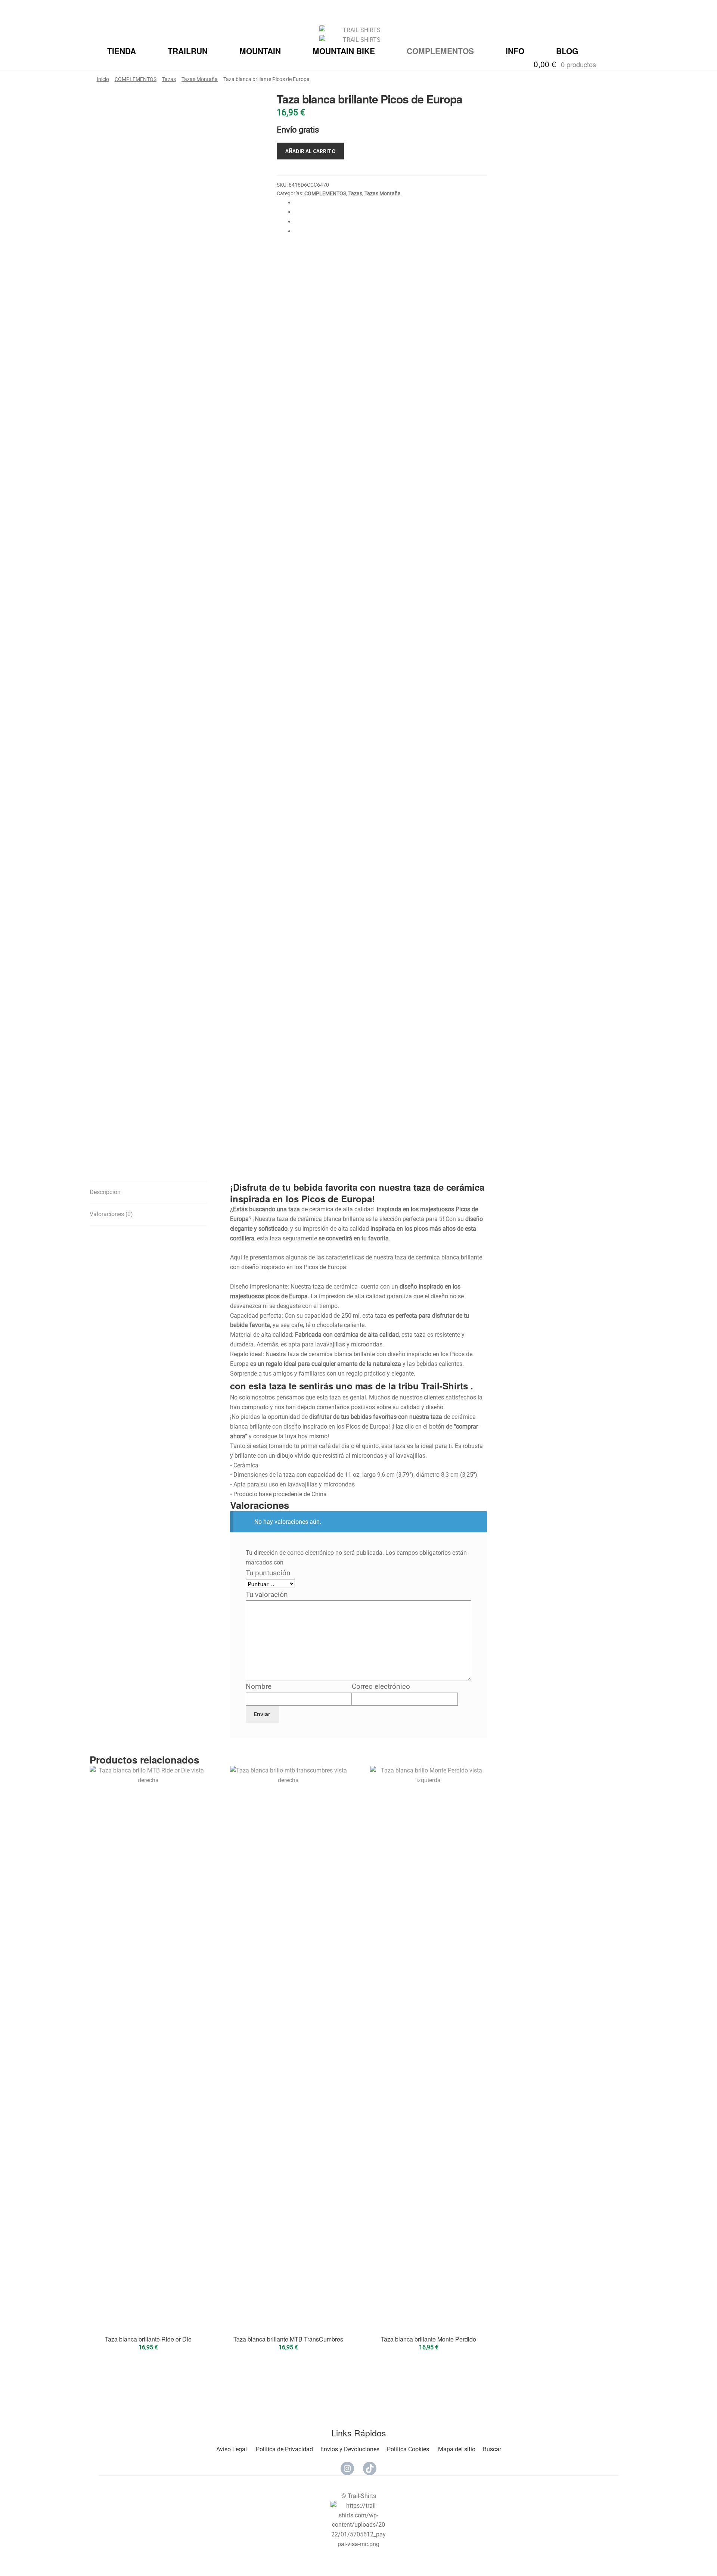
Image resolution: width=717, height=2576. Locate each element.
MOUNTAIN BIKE (344, 51)
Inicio (103, 79)
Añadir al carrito (311, 151)
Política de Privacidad (284, 2449)
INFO (515, 51)
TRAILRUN (188, 51)
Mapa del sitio (457, 2449)
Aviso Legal (232, 2449)
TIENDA (122, 51)
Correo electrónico (383, 1686)
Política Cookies (408, 2449)
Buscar (492, 2449)
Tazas (169, 79)
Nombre (261, 1686)
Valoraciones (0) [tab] (111, 1214)
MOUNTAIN (260, 51)
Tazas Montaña (200, 79)
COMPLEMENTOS (440, 51)
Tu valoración (269, 1595)
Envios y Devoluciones (350, 2449)
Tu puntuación (271, 1573)
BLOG (567, 51)
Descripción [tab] (105, 1192)
